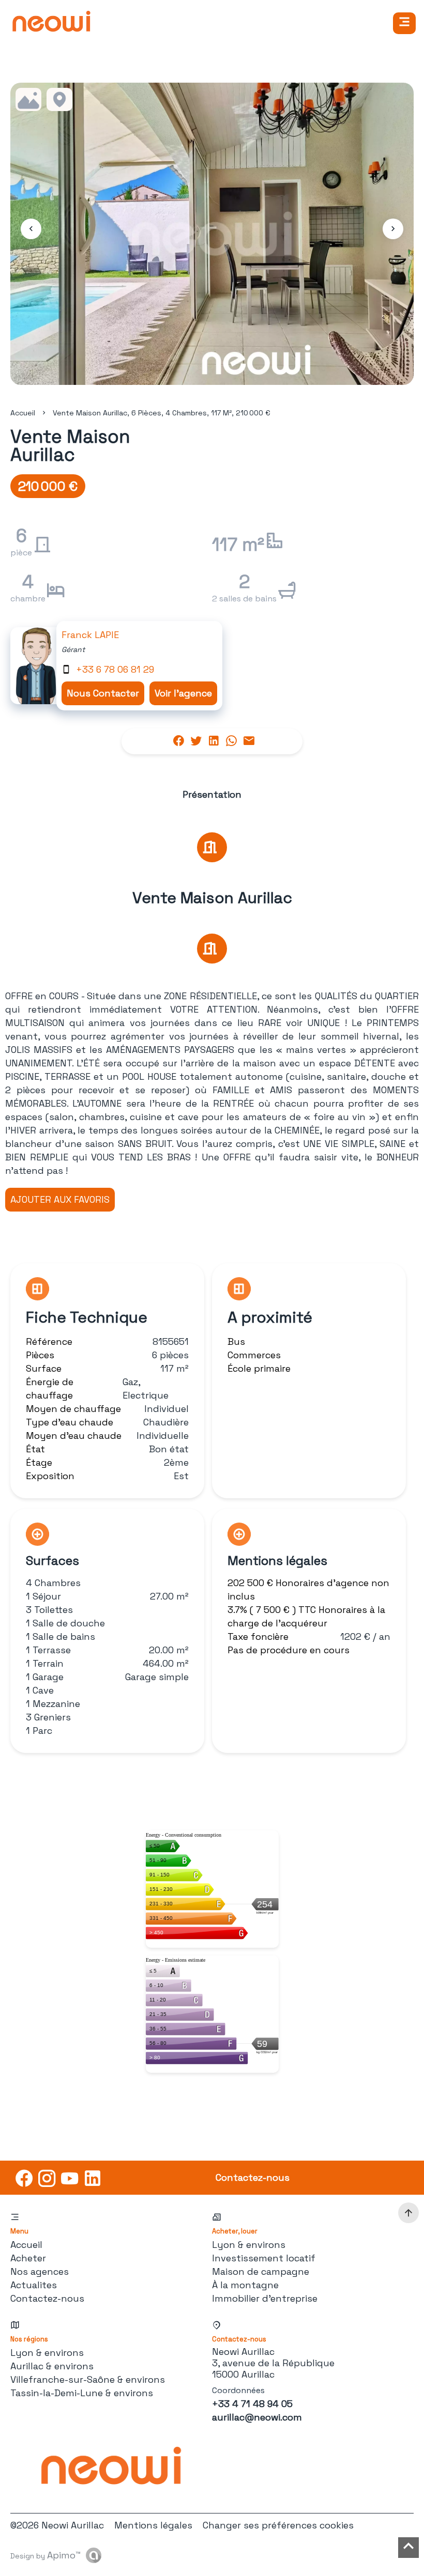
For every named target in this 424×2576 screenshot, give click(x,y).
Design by (46, 2555)
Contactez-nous (47, 2298)
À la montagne (245, 2285)
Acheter (28, 2258)
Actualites (34, 2285)
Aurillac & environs (52, 2366)
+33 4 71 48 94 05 (252, 2404)
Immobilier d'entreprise (265, 2298)
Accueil (23, 413)
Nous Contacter (103, 693)
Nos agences (40, 2271)
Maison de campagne (261, 2271)
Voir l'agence (183, 693)
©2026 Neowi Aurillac (57, 2525)
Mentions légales (153, 2525)
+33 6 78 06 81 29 (115, 669)
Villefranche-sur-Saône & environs (88, 2379)
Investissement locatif (264, 2258)
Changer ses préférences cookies (278, 2525)
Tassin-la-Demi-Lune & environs (82, 2393)
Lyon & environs (249, 2245)
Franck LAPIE (90, 635)
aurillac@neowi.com (257, 2417)
